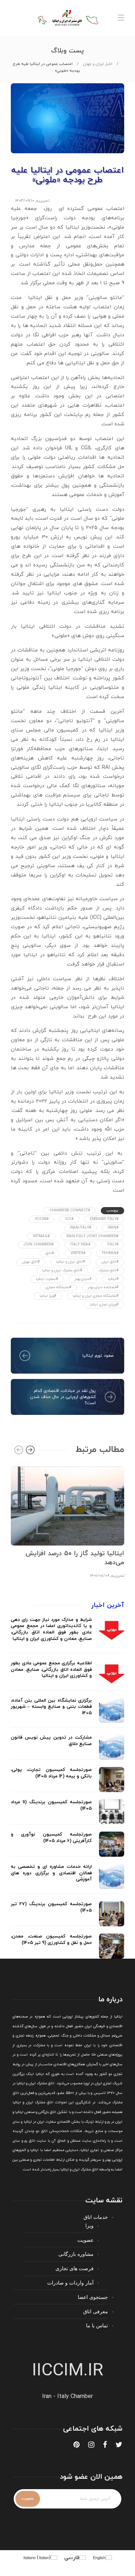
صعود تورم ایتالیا (98, 1356)
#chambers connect (70, 1210)
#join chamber (39, 1245)
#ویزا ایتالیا (48, 1296)
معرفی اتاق (96, 2311)
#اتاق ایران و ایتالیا (71, 1262)
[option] (67, 1521)
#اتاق (50, 1253)
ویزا (89, 2226)
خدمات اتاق (96, 2217)
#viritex (78, 1253)
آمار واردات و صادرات (70, 2283)
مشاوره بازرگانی (76, 2254)
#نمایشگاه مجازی (58, 1287)
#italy (113, 1245)
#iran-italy (80, 1228)
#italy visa (80, 1245)
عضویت (85, 2240)
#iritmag (41, 1236)
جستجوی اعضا (93, 2297)
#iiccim (42, 1219)
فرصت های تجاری (75, 2268)
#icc (69, 1219)
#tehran (110, 1253)
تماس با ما (97, 2325)
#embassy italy (104, 1219)
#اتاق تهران (31, 1262)
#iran (113, 1228)
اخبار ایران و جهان (98, 64)
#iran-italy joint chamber (92, 1236)
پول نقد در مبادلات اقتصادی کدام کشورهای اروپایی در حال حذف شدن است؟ (63, 1397)
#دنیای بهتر (83, 1279)
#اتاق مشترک (109, 1270)
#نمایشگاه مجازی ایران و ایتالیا (96, 1296)
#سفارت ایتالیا (47, 1279)
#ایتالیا (113, 1279)
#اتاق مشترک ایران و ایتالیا (62, 1270)
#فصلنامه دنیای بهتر (103, 1287)
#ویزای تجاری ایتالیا (104, 1305)
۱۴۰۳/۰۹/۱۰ (25, 201)
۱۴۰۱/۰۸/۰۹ (100, 1576)
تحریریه (43, 201)
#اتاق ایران (110, 1262)
